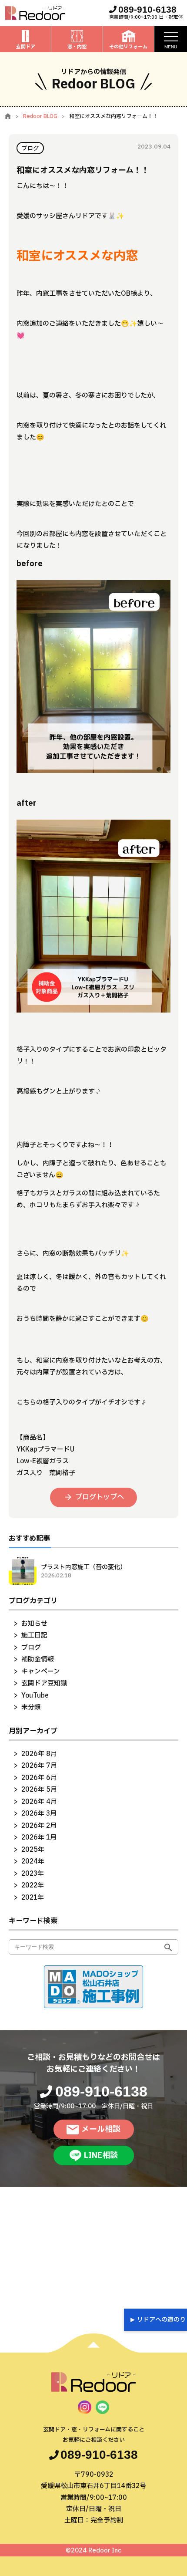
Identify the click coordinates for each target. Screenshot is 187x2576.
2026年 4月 (39, 1802)
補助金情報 (38, 1659)
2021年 (33, 1898)
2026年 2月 (39, 1826)
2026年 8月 (39, 1754)
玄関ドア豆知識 (44, 1683)
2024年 (33, 1862)
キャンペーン (41, 1672)
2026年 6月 (39, 1778)
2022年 (33, 1886)
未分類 (31, 1707)
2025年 (33, 1850)
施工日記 (34, 1636)
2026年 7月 (39, 1766)
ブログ (31, 1648)
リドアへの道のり (161, 2320)
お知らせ (34, 1624)
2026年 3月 (39, 1814)
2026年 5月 (39, 1790)
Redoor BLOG (40, 116)
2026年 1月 (39, 1838)
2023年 (33, 1874)
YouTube (35, 1696)
